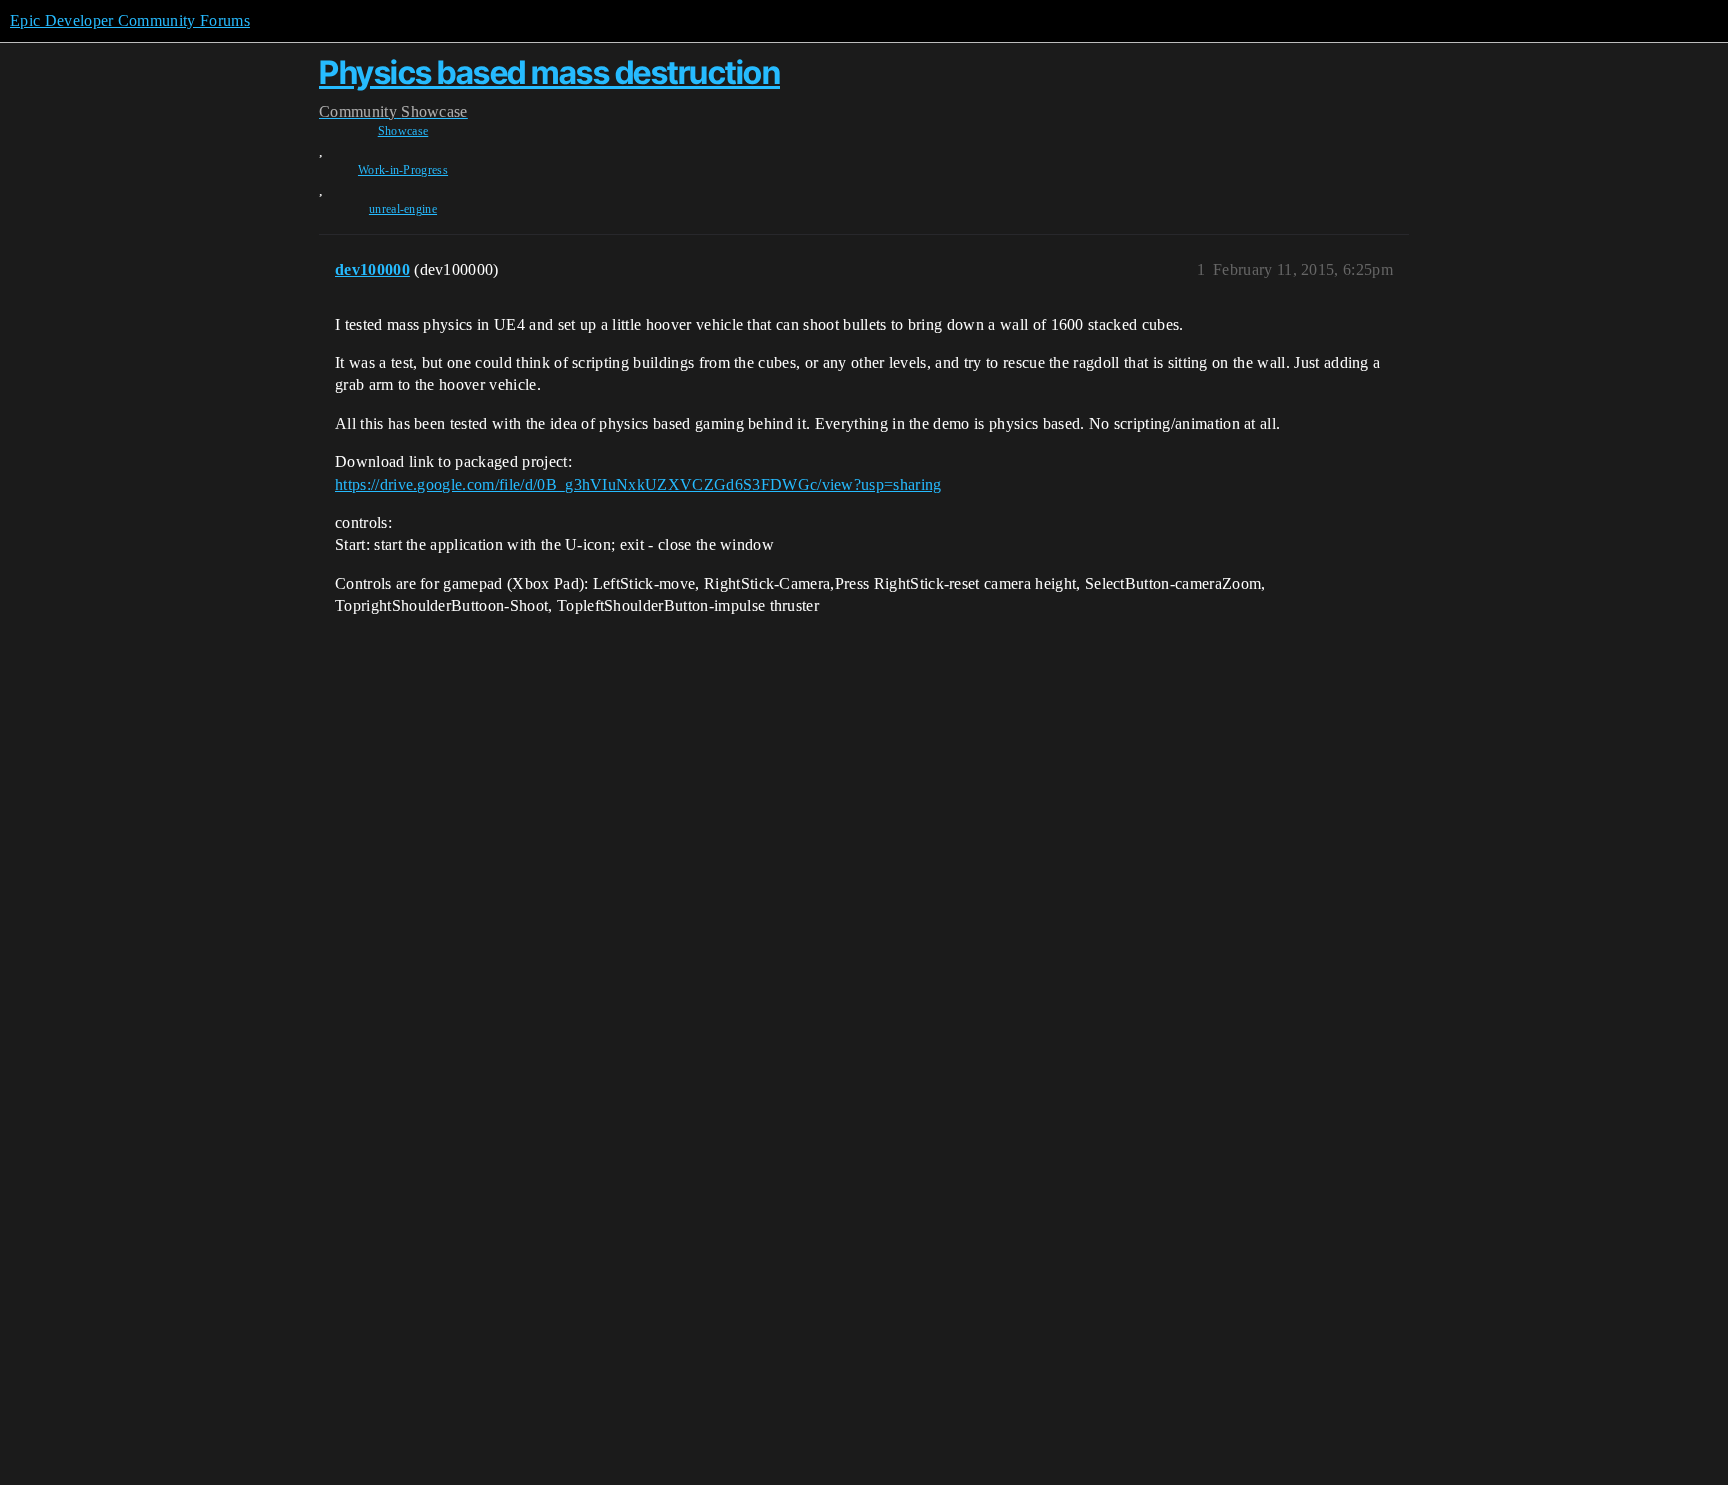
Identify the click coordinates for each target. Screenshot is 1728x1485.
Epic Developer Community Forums (130, 20)
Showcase (403, 131)
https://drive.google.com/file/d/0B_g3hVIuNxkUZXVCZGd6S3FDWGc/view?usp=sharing (638, 484)
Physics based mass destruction (549, 72)
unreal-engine (403, 209)
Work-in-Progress (403, 170)
